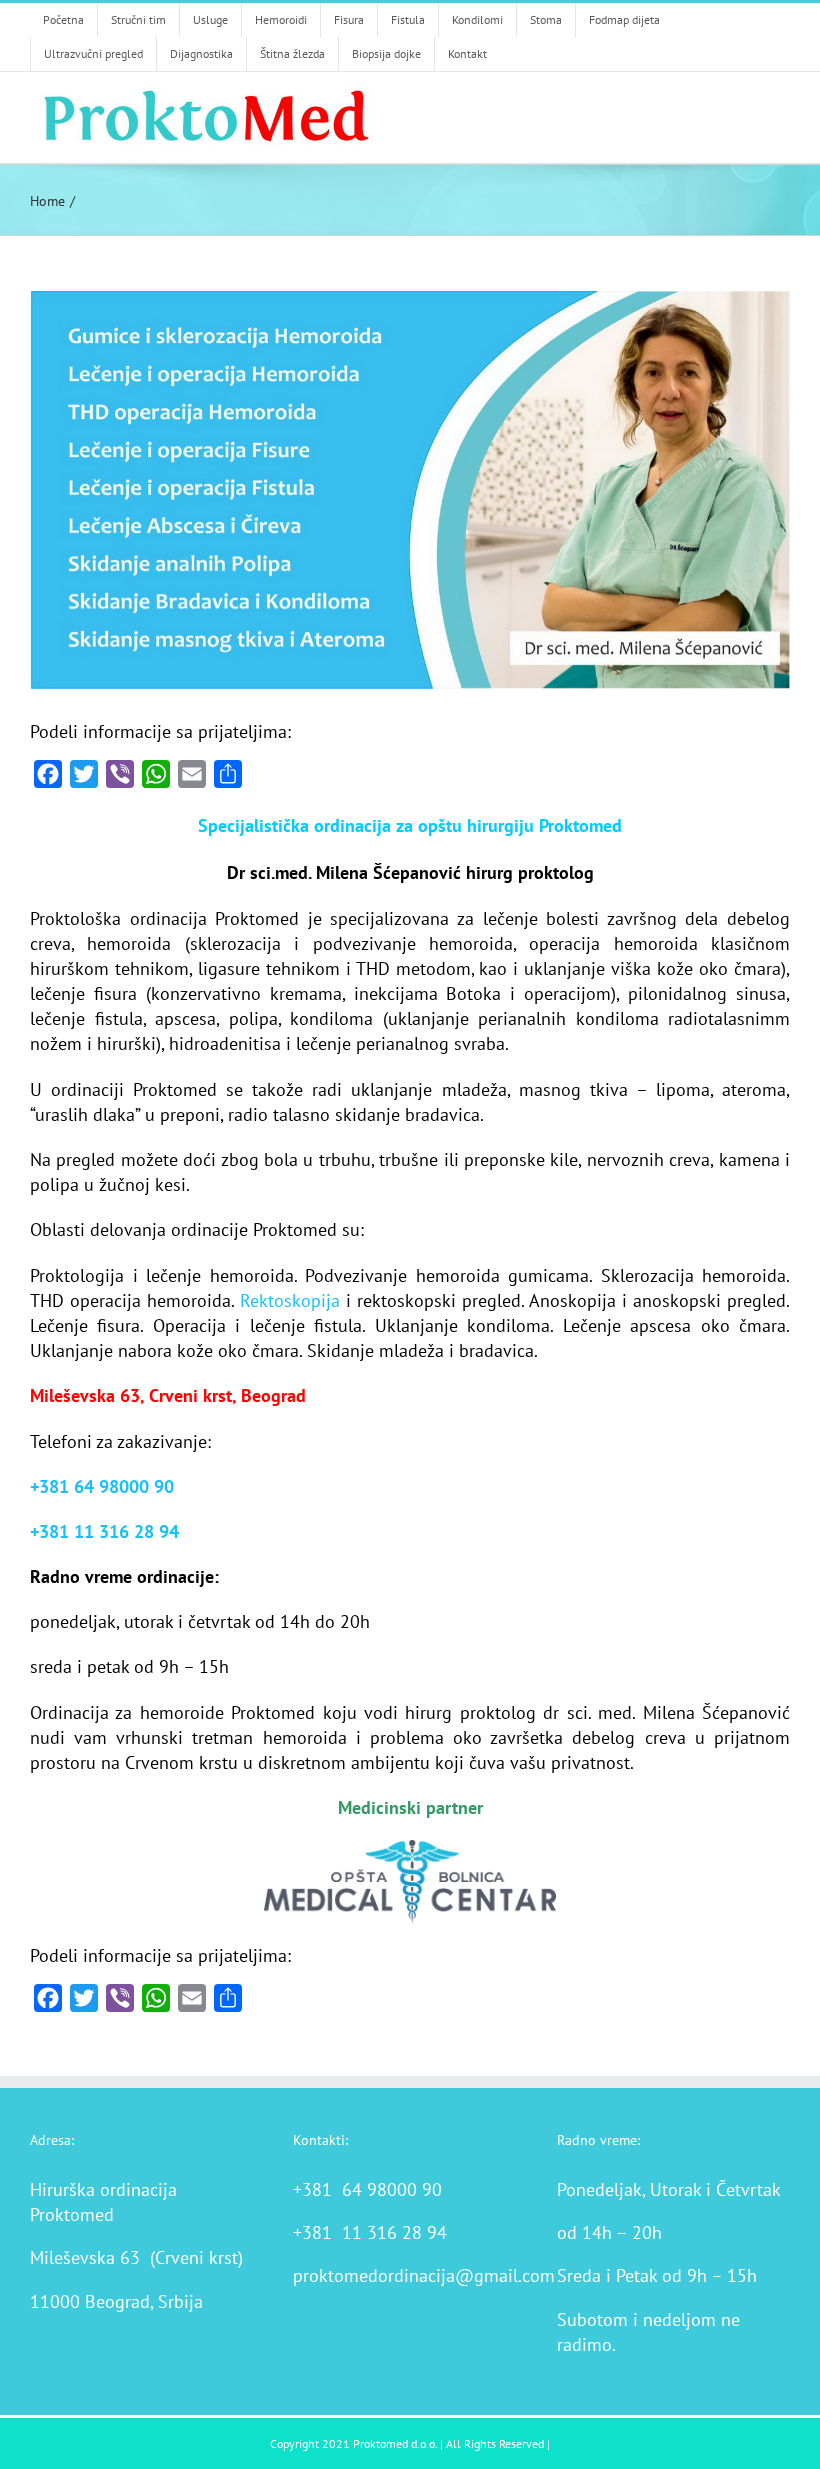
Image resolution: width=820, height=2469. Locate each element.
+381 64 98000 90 (102, 1486)
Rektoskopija (290, 1300)
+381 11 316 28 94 (104, 1531)
